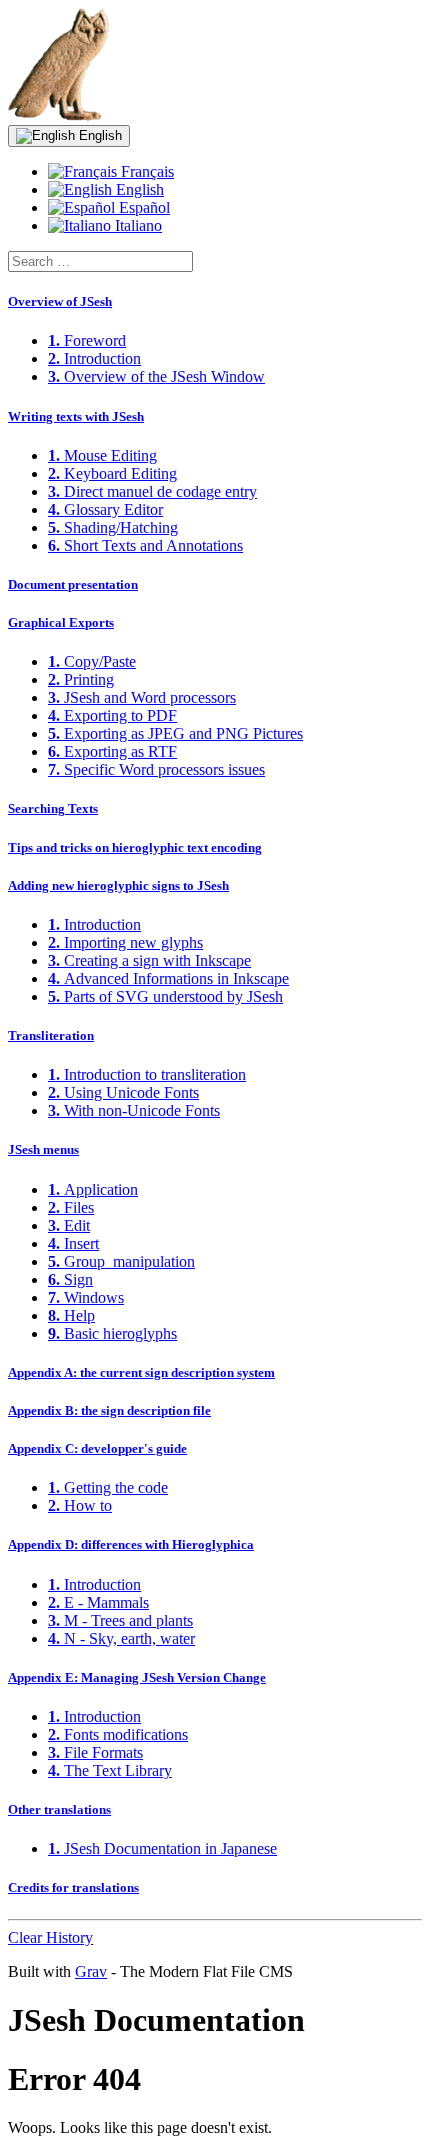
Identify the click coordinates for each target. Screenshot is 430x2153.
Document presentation (73, 584)
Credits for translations (73, 1887)
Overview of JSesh (60, 301)
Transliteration (51, 1035)
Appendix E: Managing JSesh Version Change (137, 1677)
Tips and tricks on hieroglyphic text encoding (135, 847)
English (98, 135)
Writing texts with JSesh (76, 416)
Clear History (50, 1937)
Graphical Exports (61, 622)
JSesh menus (43, 1149)
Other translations (59, 1809)
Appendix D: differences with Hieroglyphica (131, 1544)
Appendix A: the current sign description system (141, 1372)
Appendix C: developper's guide (97, 1448)
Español (142, 207)
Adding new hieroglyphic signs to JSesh (118, 885)
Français (145, 171)
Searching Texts (53, 808)
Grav (91, 1971)
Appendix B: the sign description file (109, 1410)
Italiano (136, 225)
